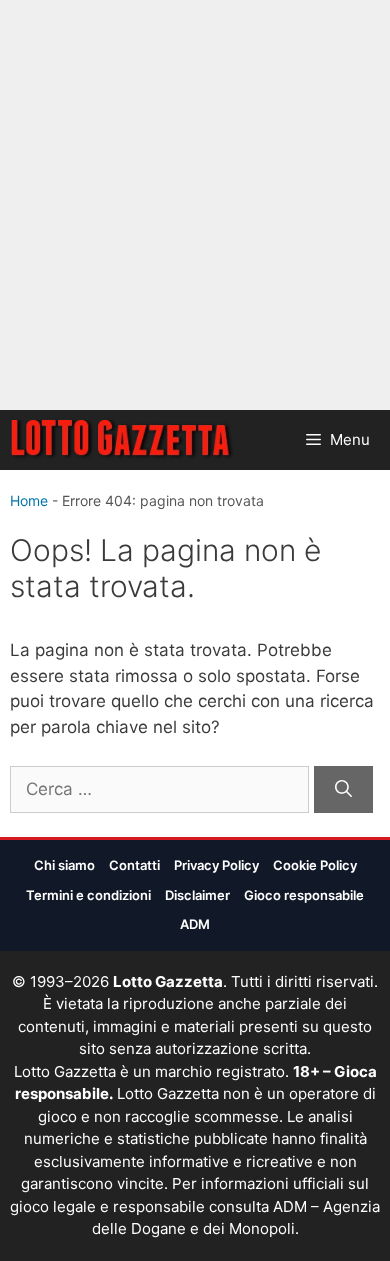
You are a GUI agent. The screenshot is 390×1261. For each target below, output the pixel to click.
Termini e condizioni (88, 895)
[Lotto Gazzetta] (122, 440)
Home (29, 500)
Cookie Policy (315, 865)
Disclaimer (197, 895)
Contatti (134, 865)
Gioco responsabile (304, 895)
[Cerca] (343, 790)
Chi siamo (64, 865)
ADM (195, 924)
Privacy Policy (216, 865)
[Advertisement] (195, 205)
